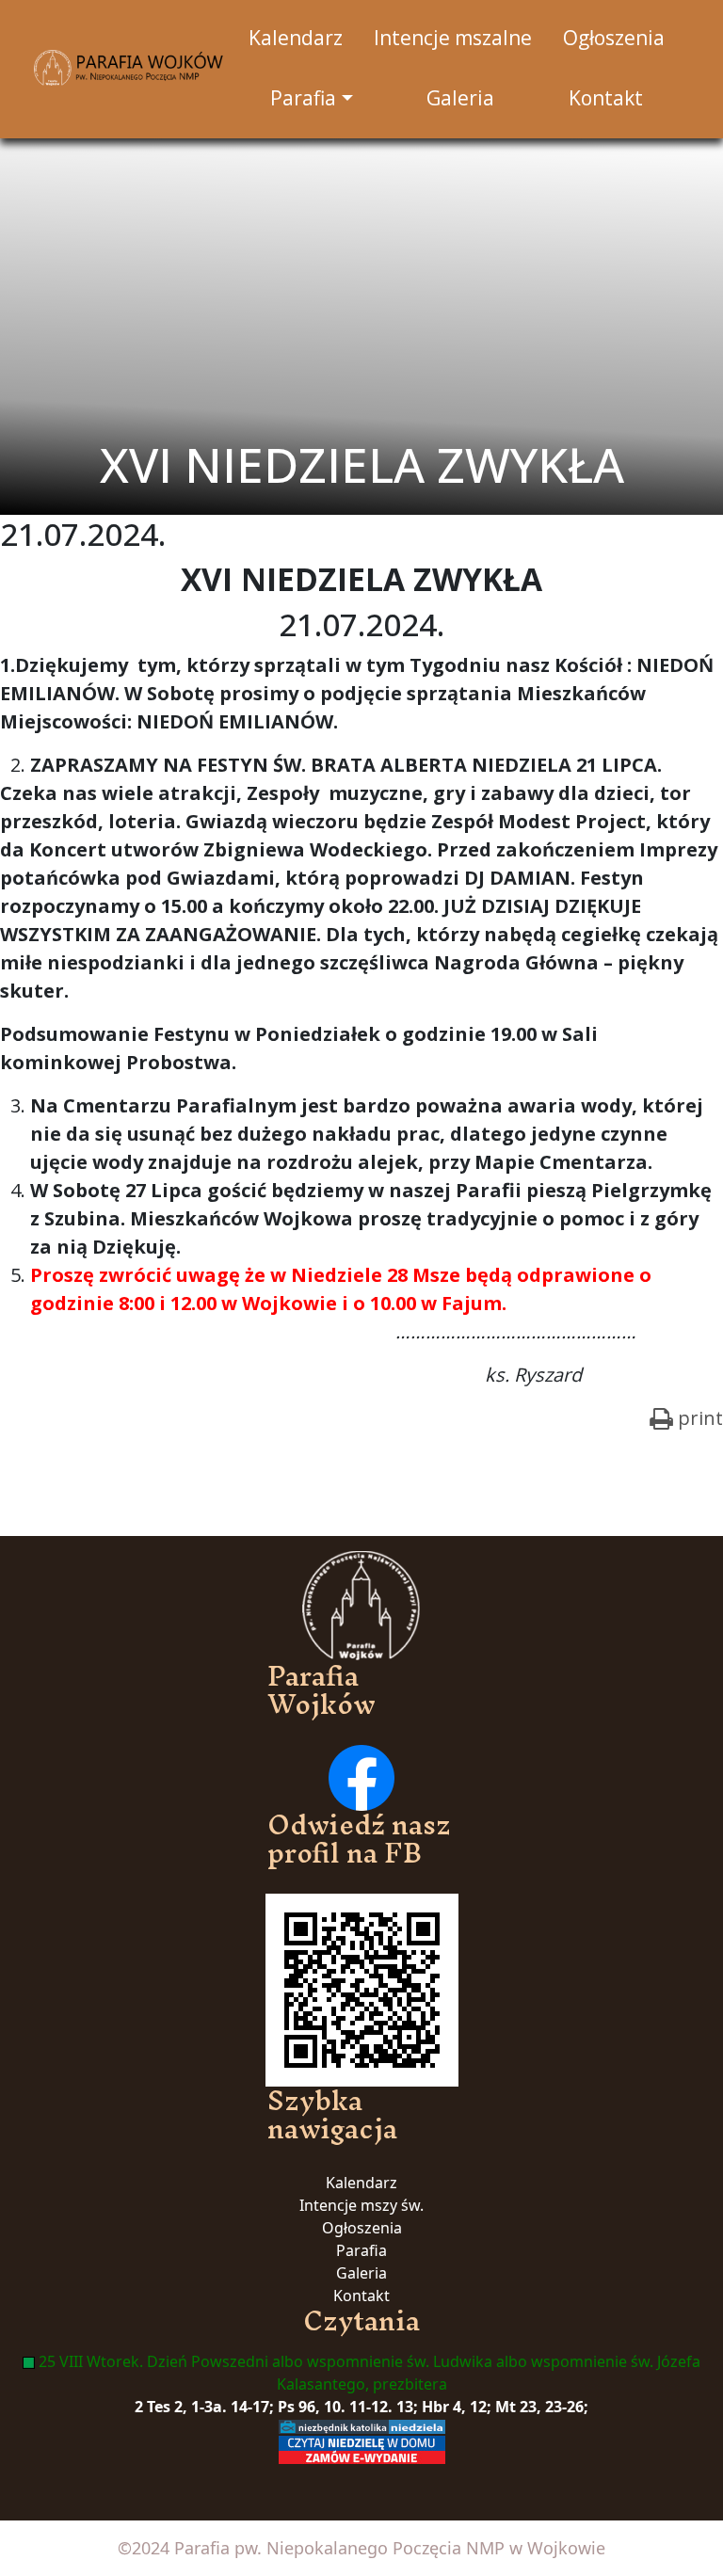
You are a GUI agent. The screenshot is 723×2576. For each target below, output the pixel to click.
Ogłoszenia (362, 2228)
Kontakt (361, 2296)
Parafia (361, 2250)
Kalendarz (361, 2183)
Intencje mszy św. (361, 2205)
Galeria (361, 2273)
